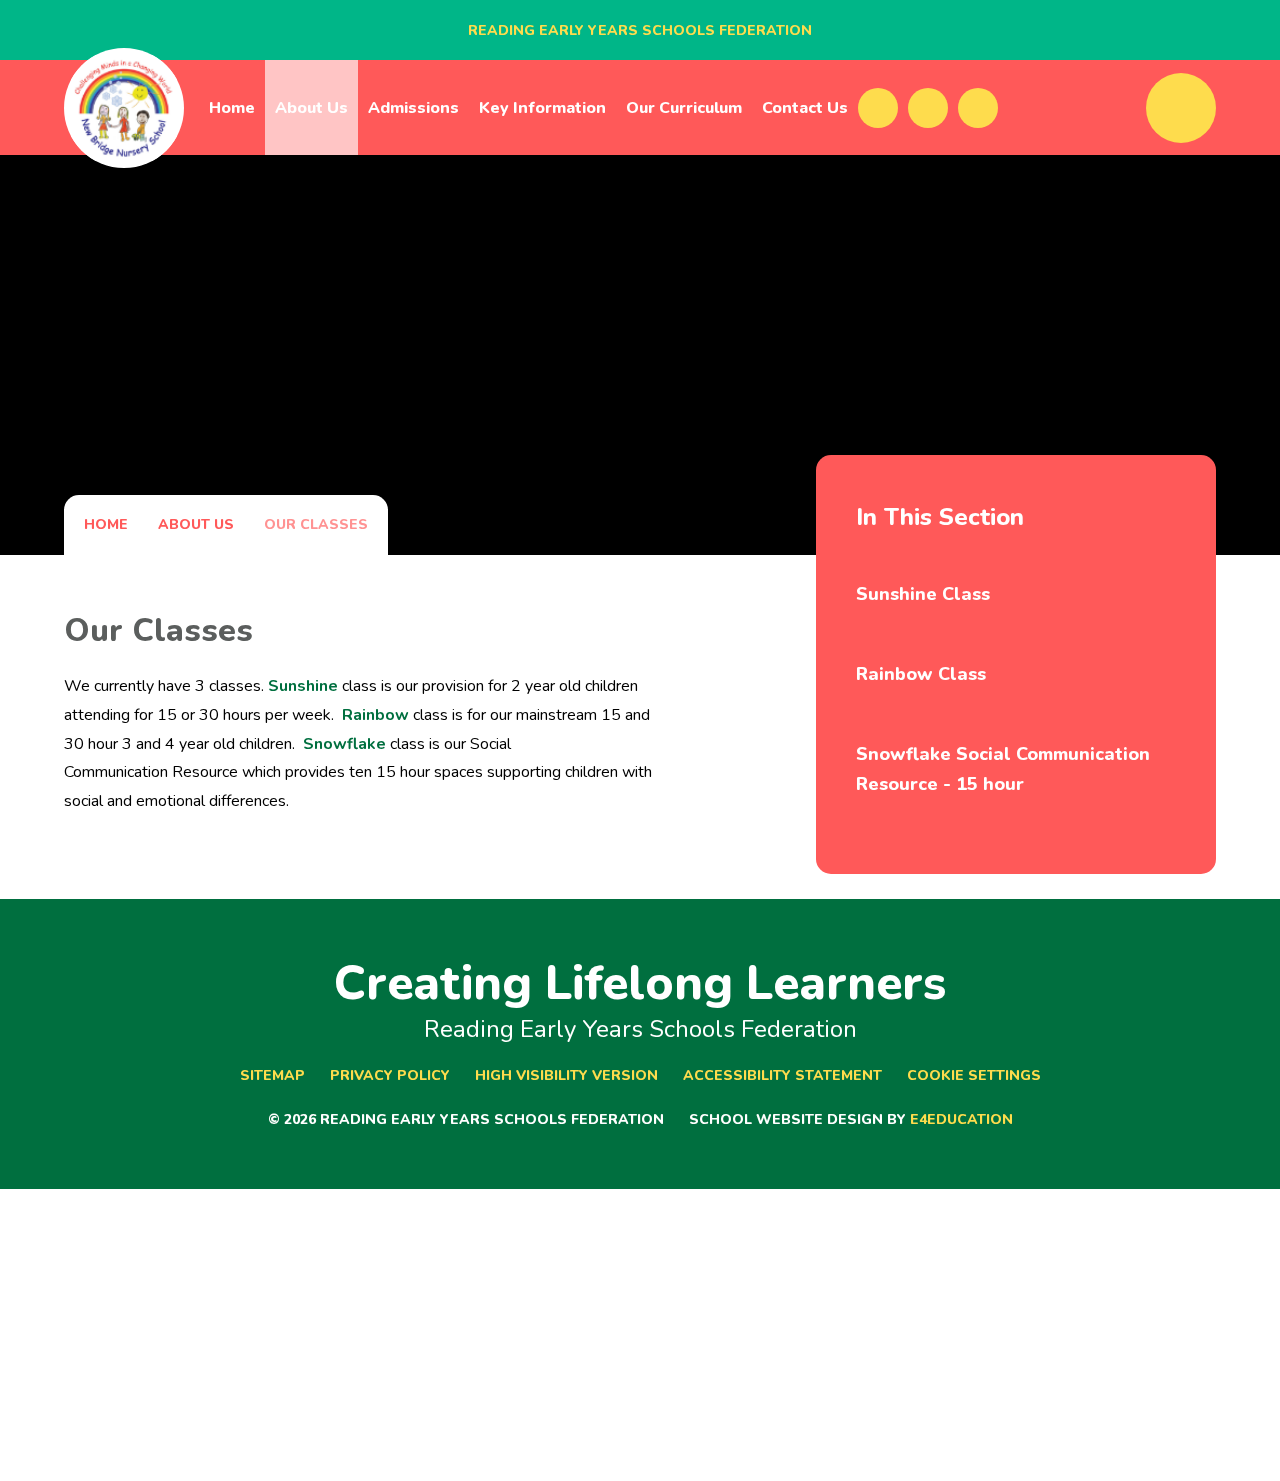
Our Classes (316, 524)
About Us (196, 524)
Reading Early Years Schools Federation (640, 30)
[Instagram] (978, 108)
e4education (961, 1119)
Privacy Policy (390, 1075)
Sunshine (303, 686)
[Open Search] (1181, 108)
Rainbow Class (921, 674)
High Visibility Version (566, 1075)
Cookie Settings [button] (974, 1075)
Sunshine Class (923, 594)
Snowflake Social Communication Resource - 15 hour (1003, 769)
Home (106, 524)
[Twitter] (928, 108)
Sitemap (272, 1075)
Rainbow (375, 715)
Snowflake (344, 744)
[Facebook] (878, 108)
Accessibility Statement (782, 1075)
